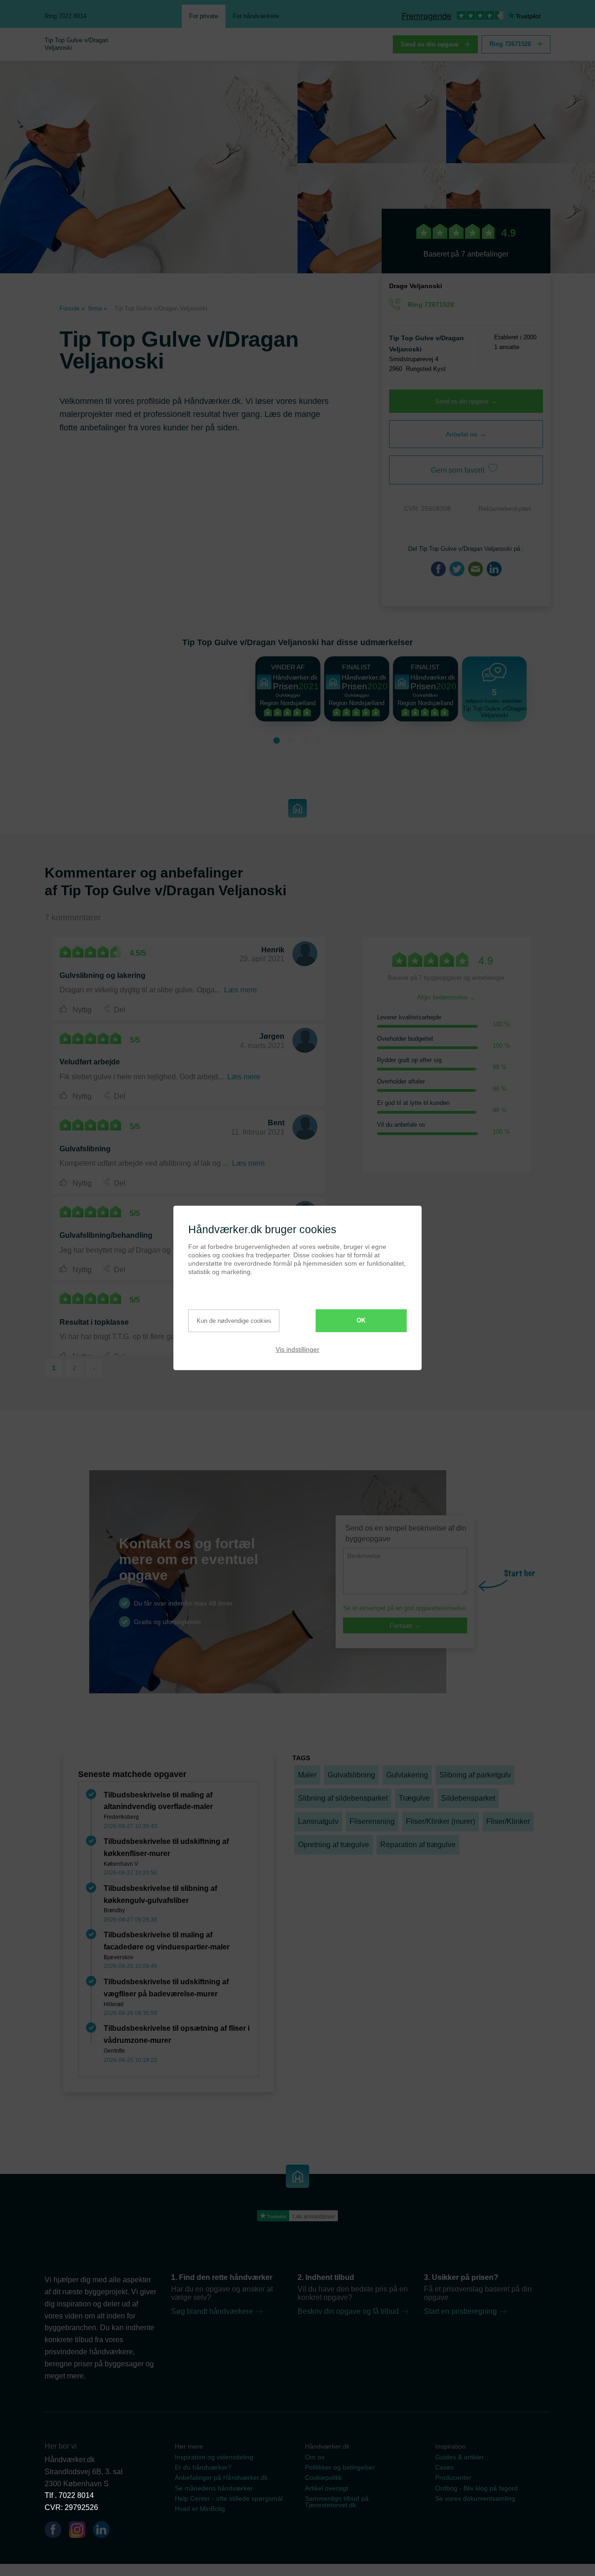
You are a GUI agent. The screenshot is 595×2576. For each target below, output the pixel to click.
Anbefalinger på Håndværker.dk (221, 2477)
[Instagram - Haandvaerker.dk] (81, 2531)
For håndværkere (256, 16)
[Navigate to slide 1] (277, 740)
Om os (315, 2457)
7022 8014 (76, 2495)
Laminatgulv (318, 1821)
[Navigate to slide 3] (304, 740)
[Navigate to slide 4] (318, 740)
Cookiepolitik (324, 2477)
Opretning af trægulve (334, 1845)
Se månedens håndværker (214, 2488)
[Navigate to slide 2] (291, 740)
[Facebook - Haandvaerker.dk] (57, 2531)
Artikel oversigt (327, 2488)
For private (204, 16)
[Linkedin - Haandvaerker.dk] (105, 2531)
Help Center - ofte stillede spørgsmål (229, 2498)
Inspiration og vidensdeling (214, 2457)
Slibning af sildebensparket (343, 1798)
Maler (307, 1775)
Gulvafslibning (351, 1775)
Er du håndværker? (203, 2467)
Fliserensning (372, 1821)
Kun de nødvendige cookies (234, 1321)
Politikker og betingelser (340, 2467)
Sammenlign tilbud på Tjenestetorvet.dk (337, 2502)
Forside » (72, 308)
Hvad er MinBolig (200, 2509)
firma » (98, 308)
